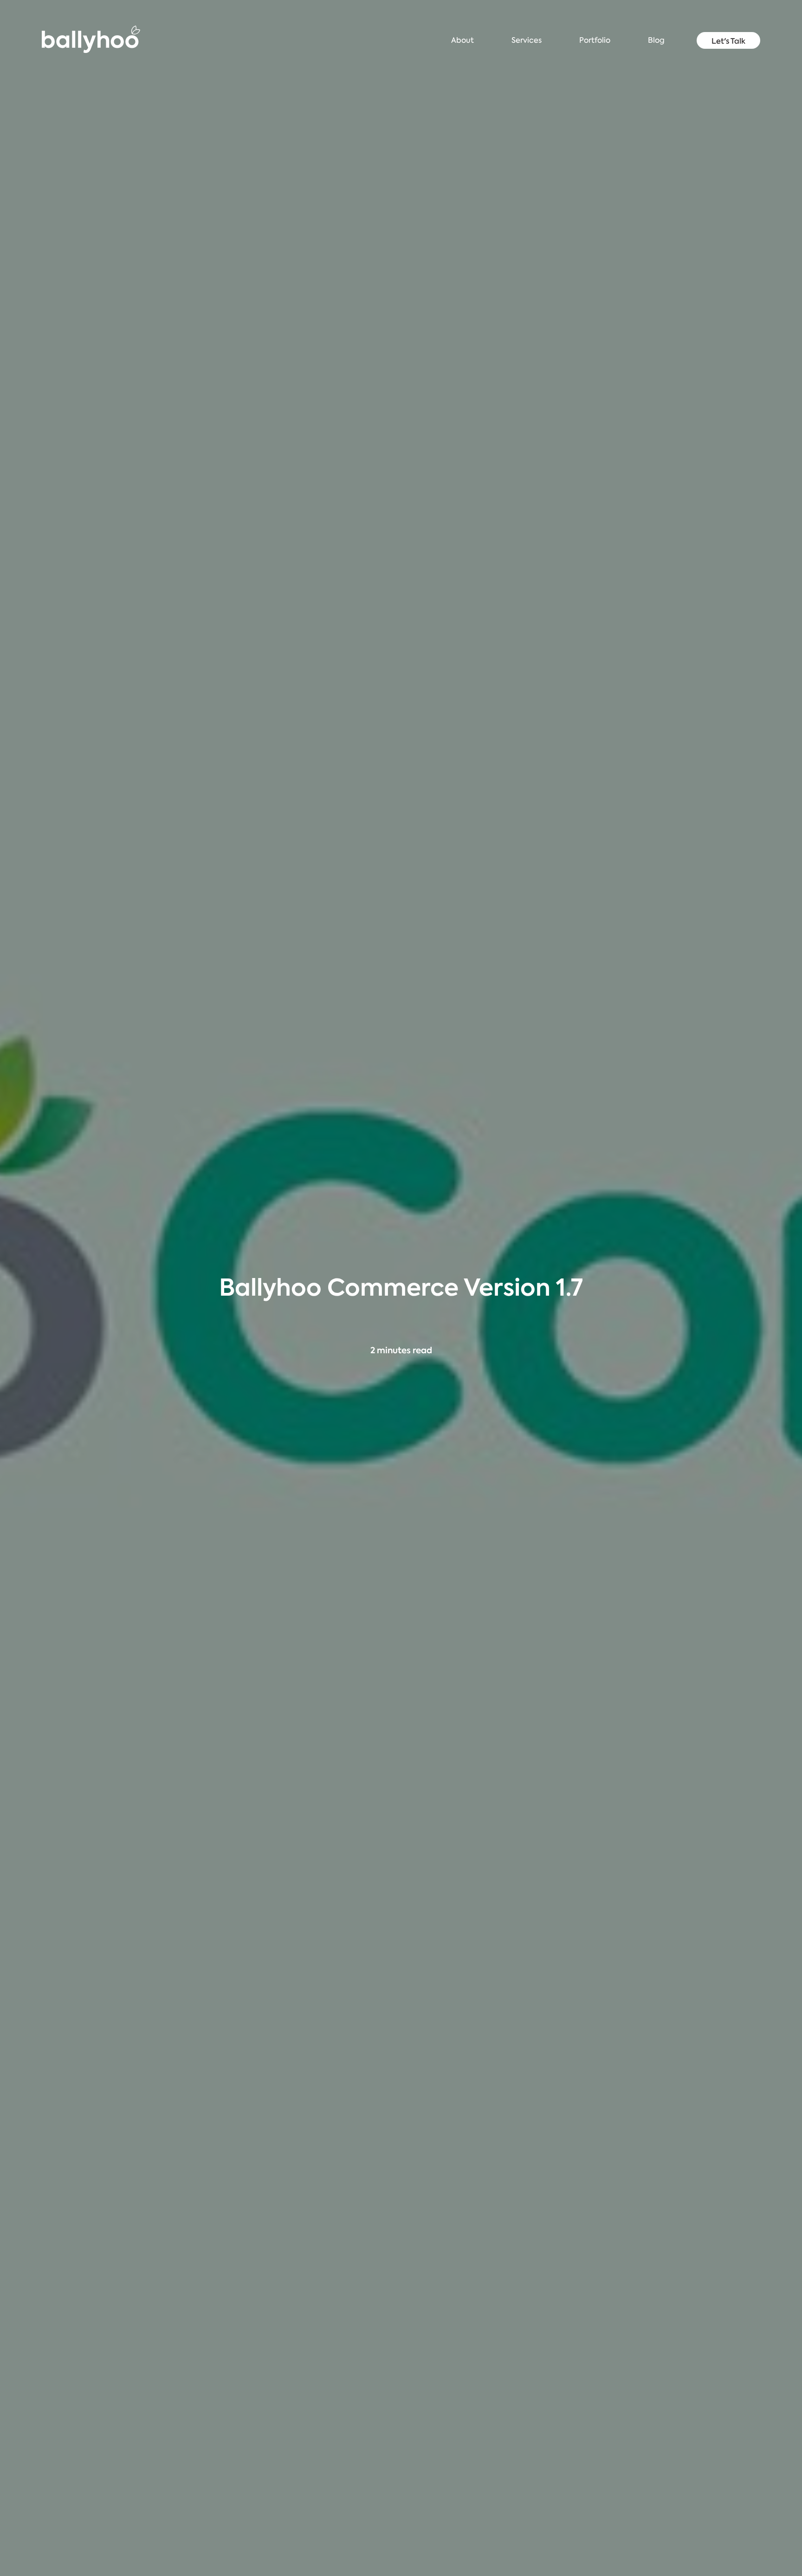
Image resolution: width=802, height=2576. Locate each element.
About (462, 40)
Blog (656, 40)
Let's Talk (728, 41)
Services (527, 40)
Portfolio (595, 40)
